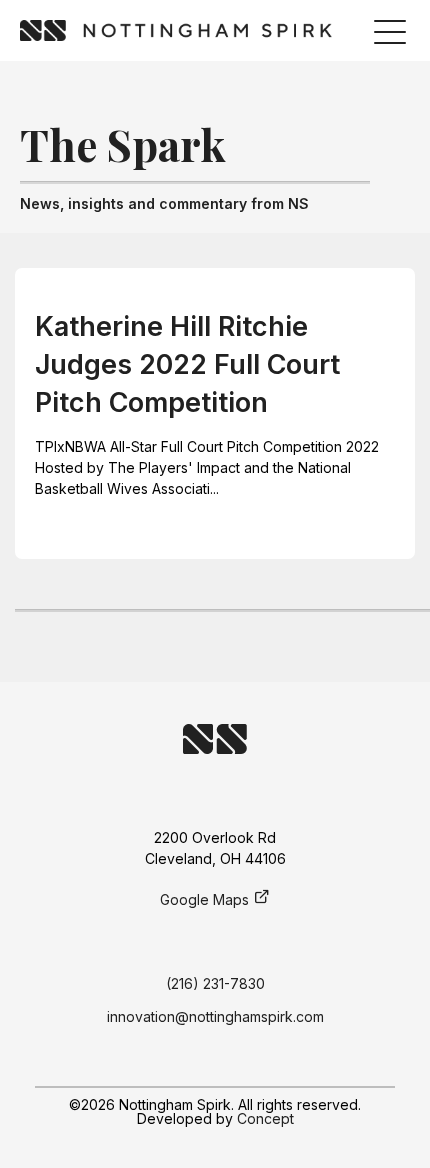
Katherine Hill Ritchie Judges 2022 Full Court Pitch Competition (187, 364)
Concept (265, 1118)
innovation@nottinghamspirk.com (215, 1016)
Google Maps (204, 899)
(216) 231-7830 (215, 983)
